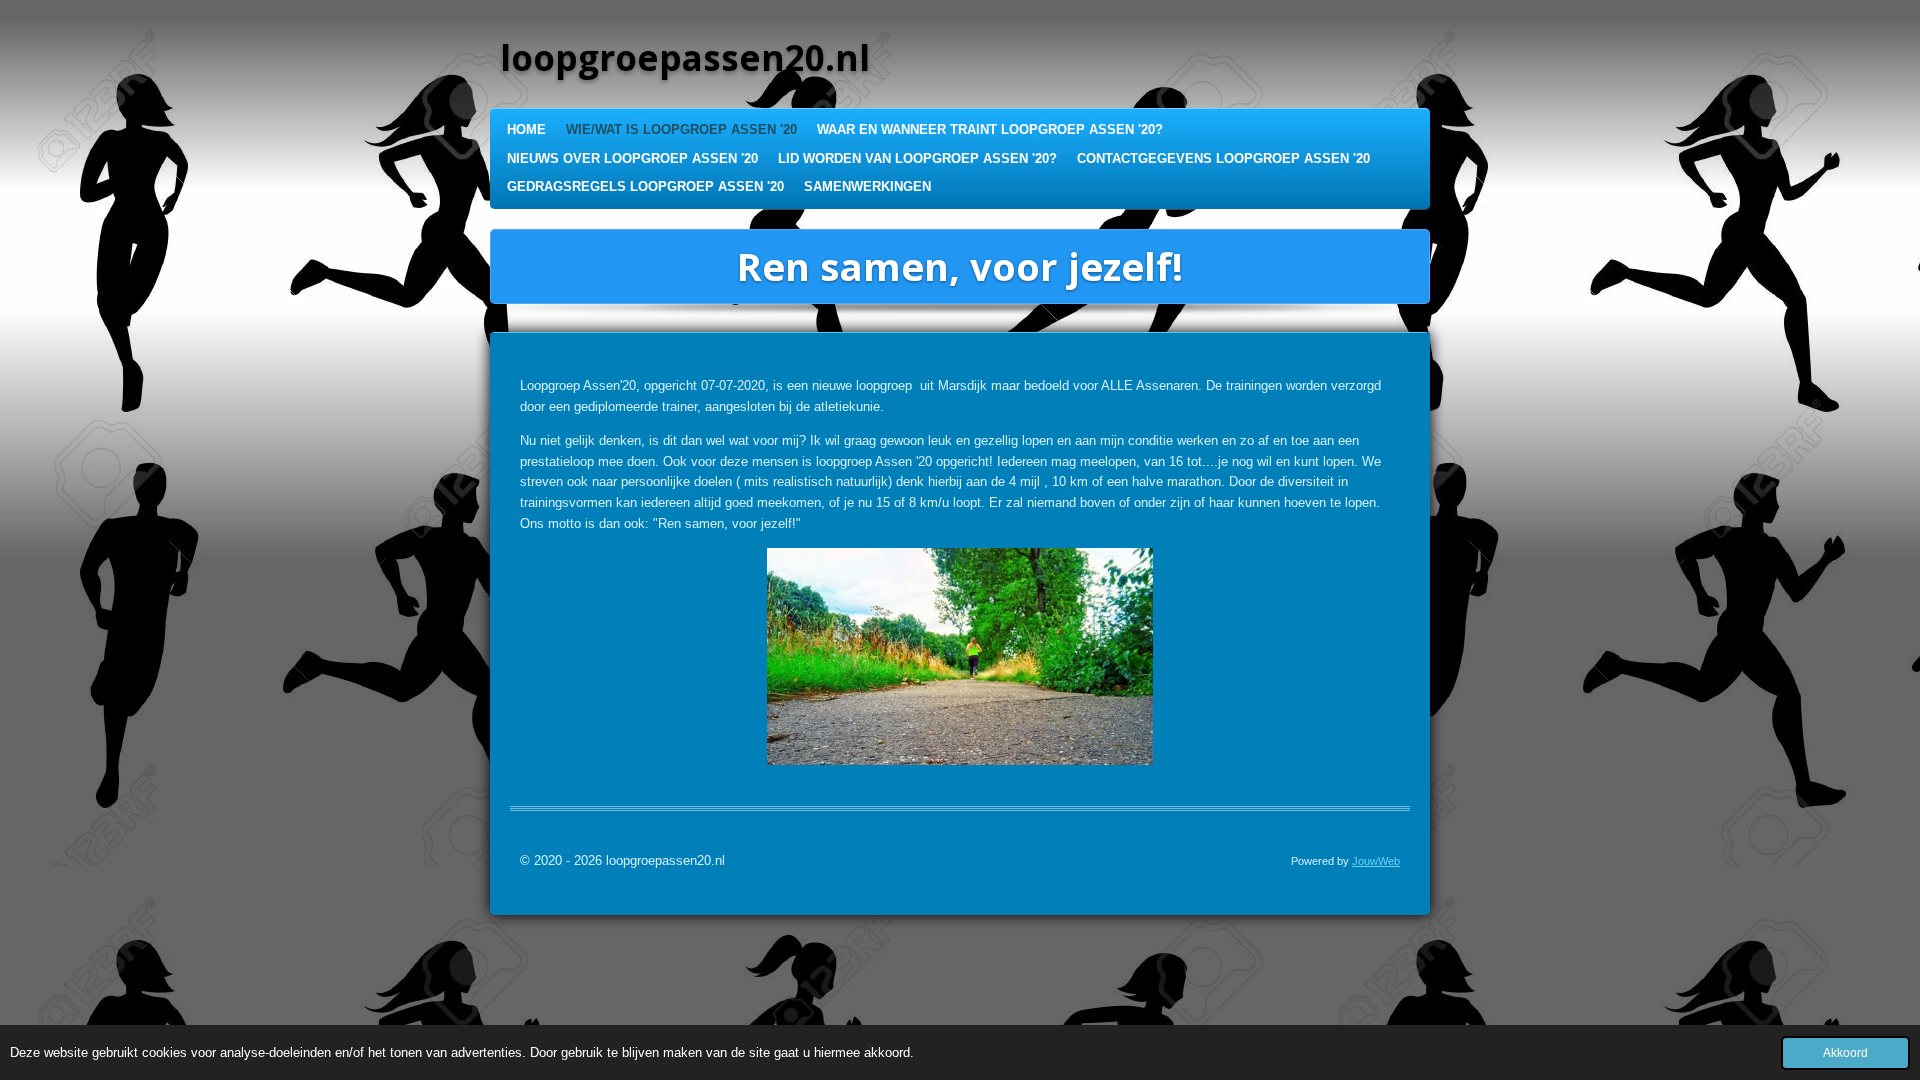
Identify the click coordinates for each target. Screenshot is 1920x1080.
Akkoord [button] (1845, 1052)
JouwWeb (1376, 861)
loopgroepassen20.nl (685, 57)
